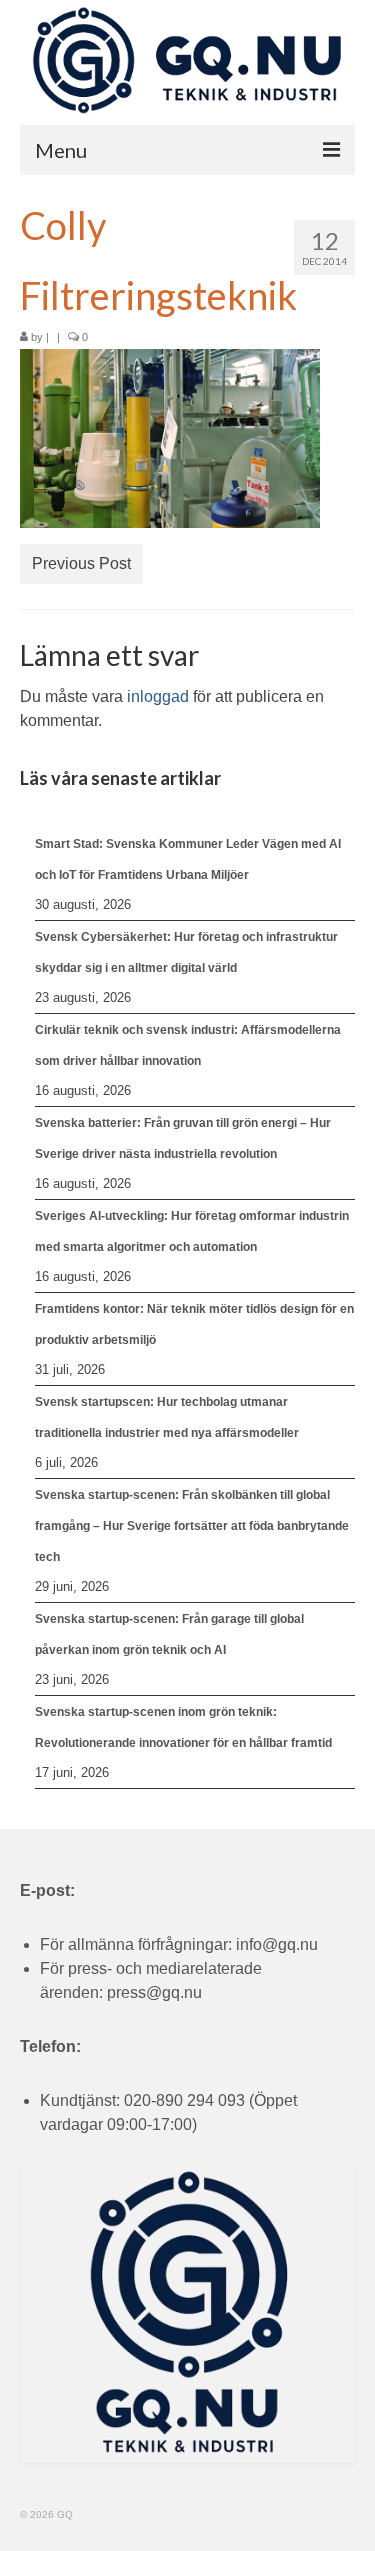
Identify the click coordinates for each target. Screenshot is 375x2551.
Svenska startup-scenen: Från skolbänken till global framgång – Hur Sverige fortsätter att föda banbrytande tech (192, 1526)
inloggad (158, 696)
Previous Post (81, 563)
